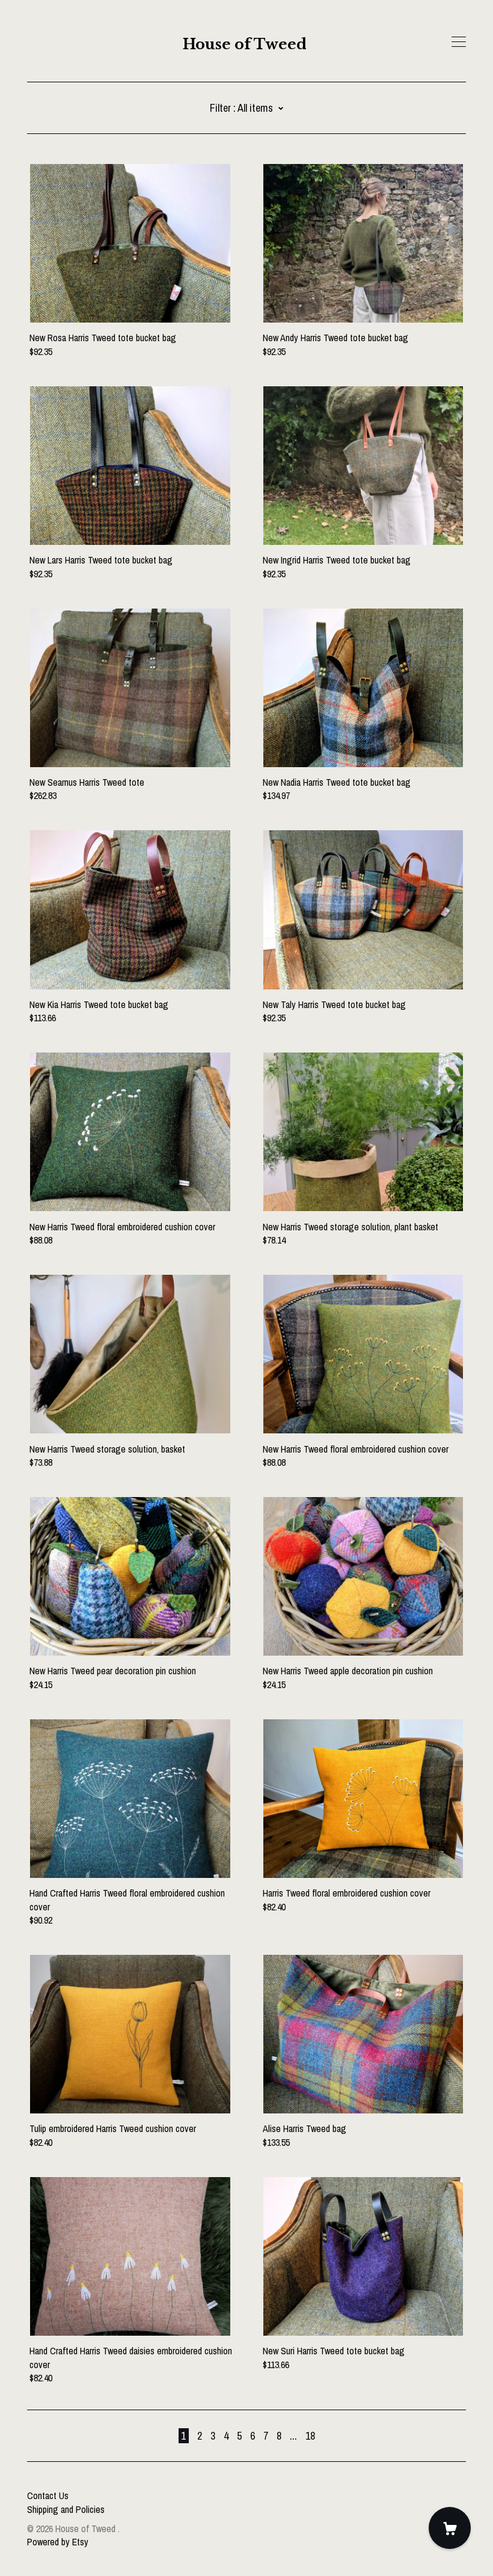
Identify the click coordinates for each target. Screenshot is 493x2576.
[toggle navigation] (459, 42)
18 (310, 2436)
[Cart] (450, 2528)
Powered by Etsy (58, 2542)
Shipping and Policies (66, 2509)
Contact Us (48, 2495)
